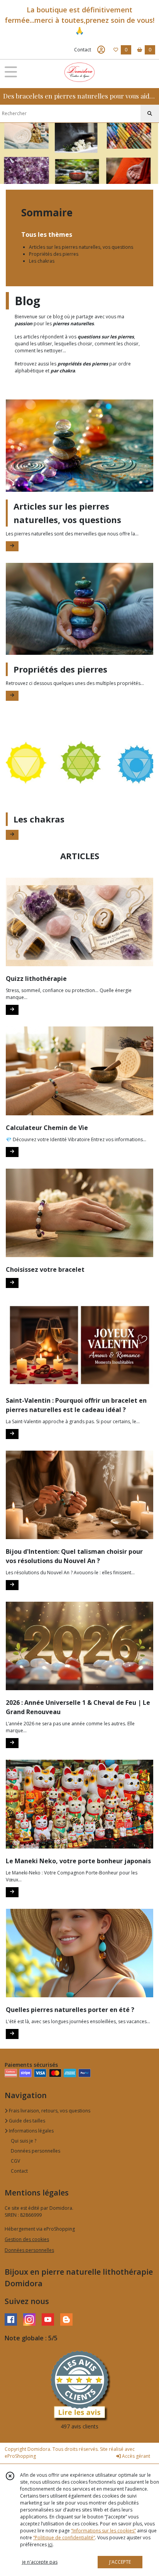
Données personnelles (36, 2151)
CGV (15, 2161)
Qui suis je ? (24, 2141)
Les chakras (42, 261)
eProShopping (20, 2456)
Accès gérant (135, 2456)
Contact (83, 50)
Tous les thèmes (47, 234)
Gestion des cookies (27, 2239)
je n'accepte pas (40, 2562)
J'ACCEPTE (120, 2562)
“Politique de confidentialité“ (64, 2538)
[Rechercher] (150, 114)
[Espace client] (101, 50)
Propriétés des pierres (54, 254)
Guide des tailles (26, 2121)
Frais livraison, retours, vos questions (49, 2111)
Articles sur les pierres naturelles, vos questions (81, 247)
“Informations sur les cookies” (103, 2531)
